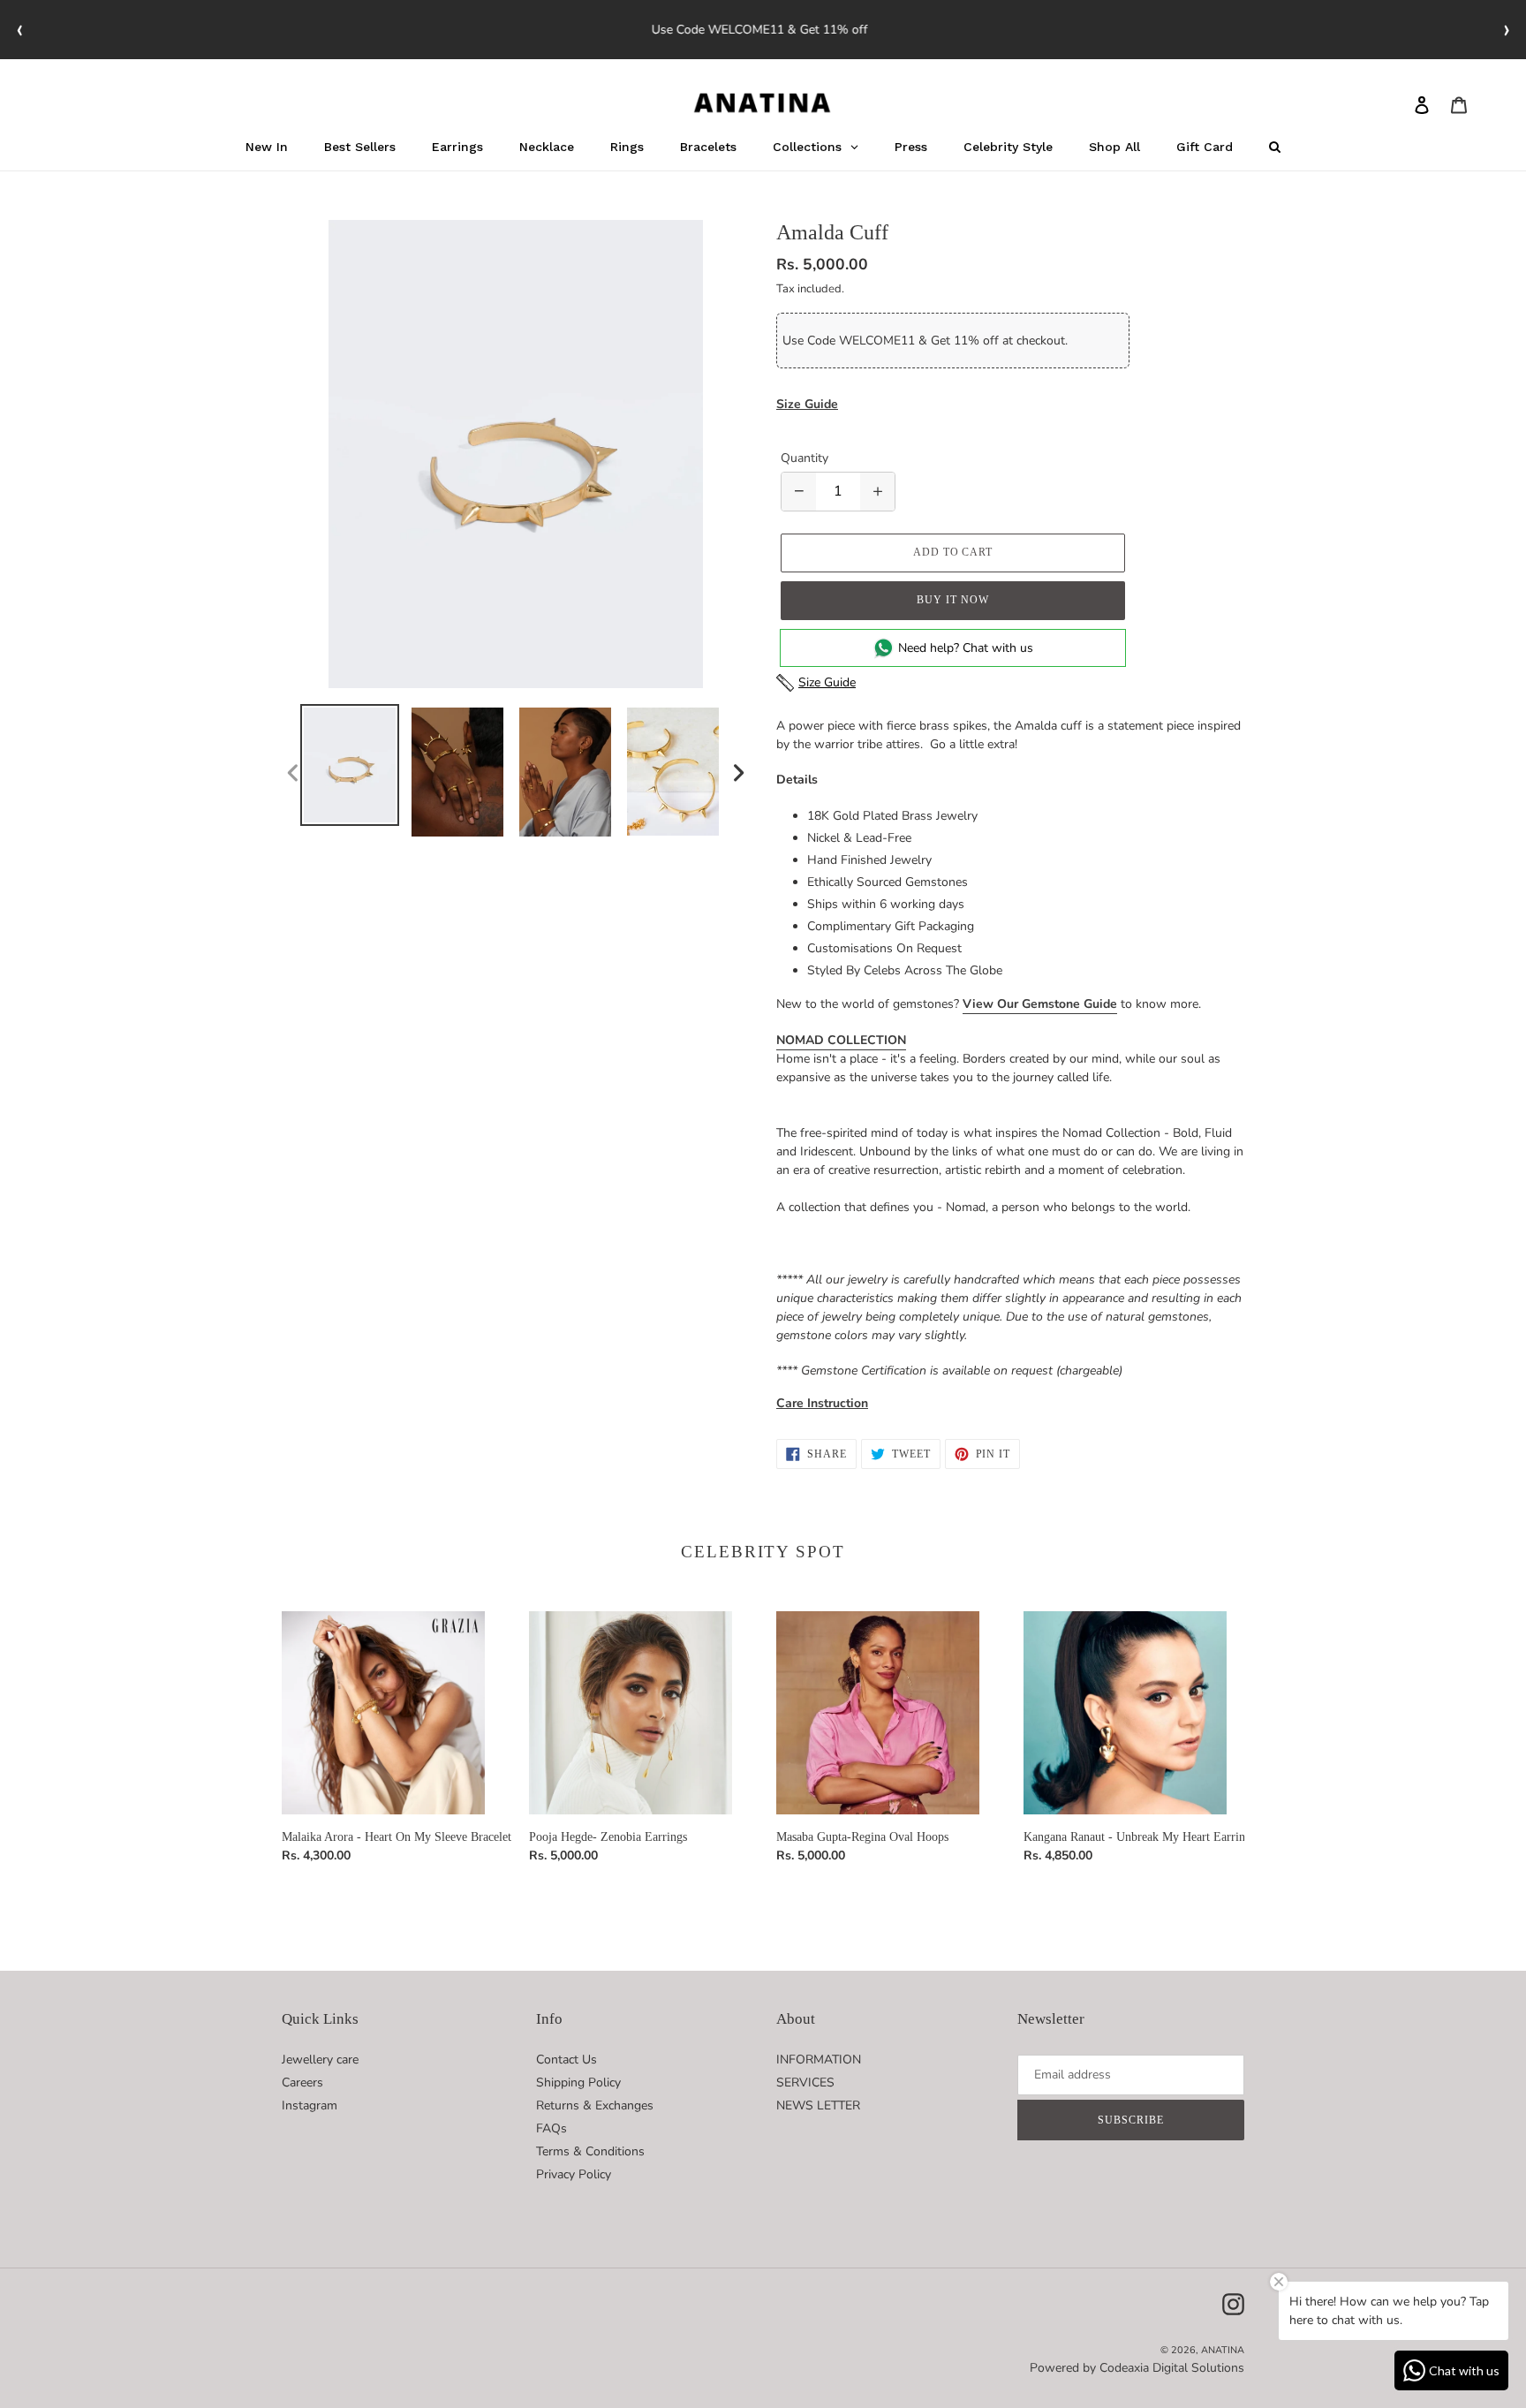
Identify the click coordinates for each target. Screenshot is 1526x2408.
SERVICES (805, 2082)
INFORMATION (819, 2060)
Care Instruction (822, 1403)
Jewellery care (320, 2060)
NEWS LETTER (818, 2105)
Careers (302, 2082)
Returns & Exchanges (595, 2105)
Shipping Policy (578, 2082)
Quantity (805, 458)
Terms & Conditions (590, 2151)
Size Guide (807, 404)
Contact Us (567, 2060)
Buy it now (953, 600)
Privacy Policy (574, 2174)
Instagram (310, 2105)
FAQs (551, 2128)
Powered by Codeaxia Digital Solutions (1137, 2368)
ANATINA (1223, 2350)
